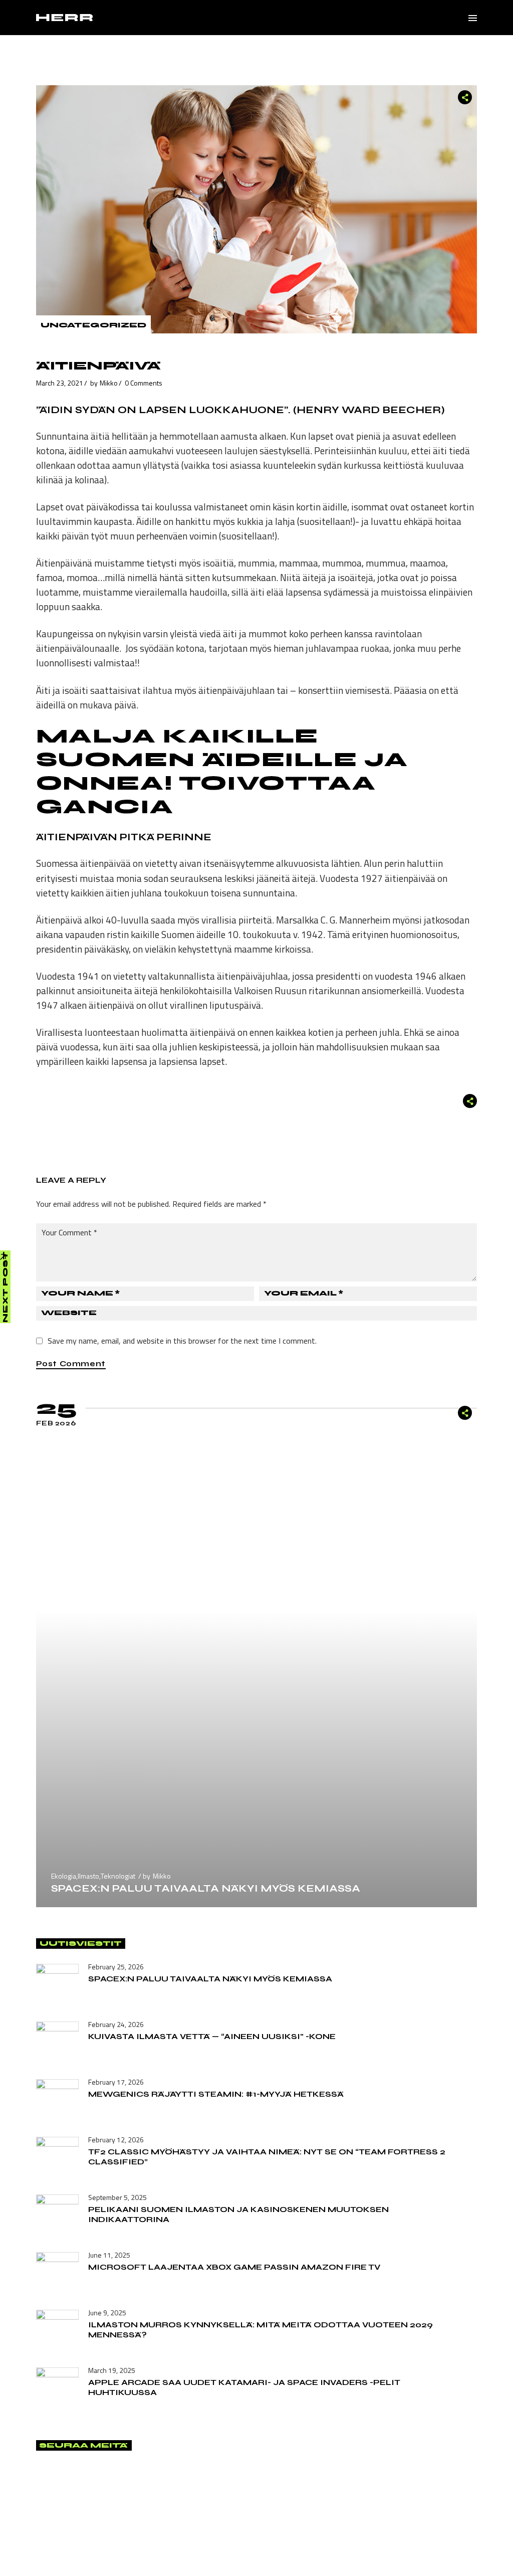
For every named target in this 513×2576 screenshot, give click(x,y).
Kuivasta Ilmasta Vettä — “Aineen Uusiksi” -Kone (212, 2036)
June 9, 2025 (107, 2313)
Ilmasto (88, 1876)
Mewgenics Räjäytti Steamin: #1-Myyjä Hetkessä (216, 2094)
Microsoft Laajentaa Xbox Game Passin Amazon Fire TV (234, 2267)
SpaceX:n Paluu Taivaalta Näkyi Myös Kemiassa (206, 1888)
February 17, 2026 (116, 2082)
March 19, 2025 (112, 2370)
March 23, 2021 (60, 383)
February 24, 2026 (116, 2024)
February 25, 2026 (116, 1967)
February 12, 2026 (116, 2140)
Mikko (109, 383)
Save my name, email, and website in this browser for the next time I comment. (182, 1341)
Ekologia (64, 1876)
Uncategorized (93, 325)
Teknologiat (118, 1876)
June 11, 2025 (109, 2255)
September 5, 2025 (117, 2197)
